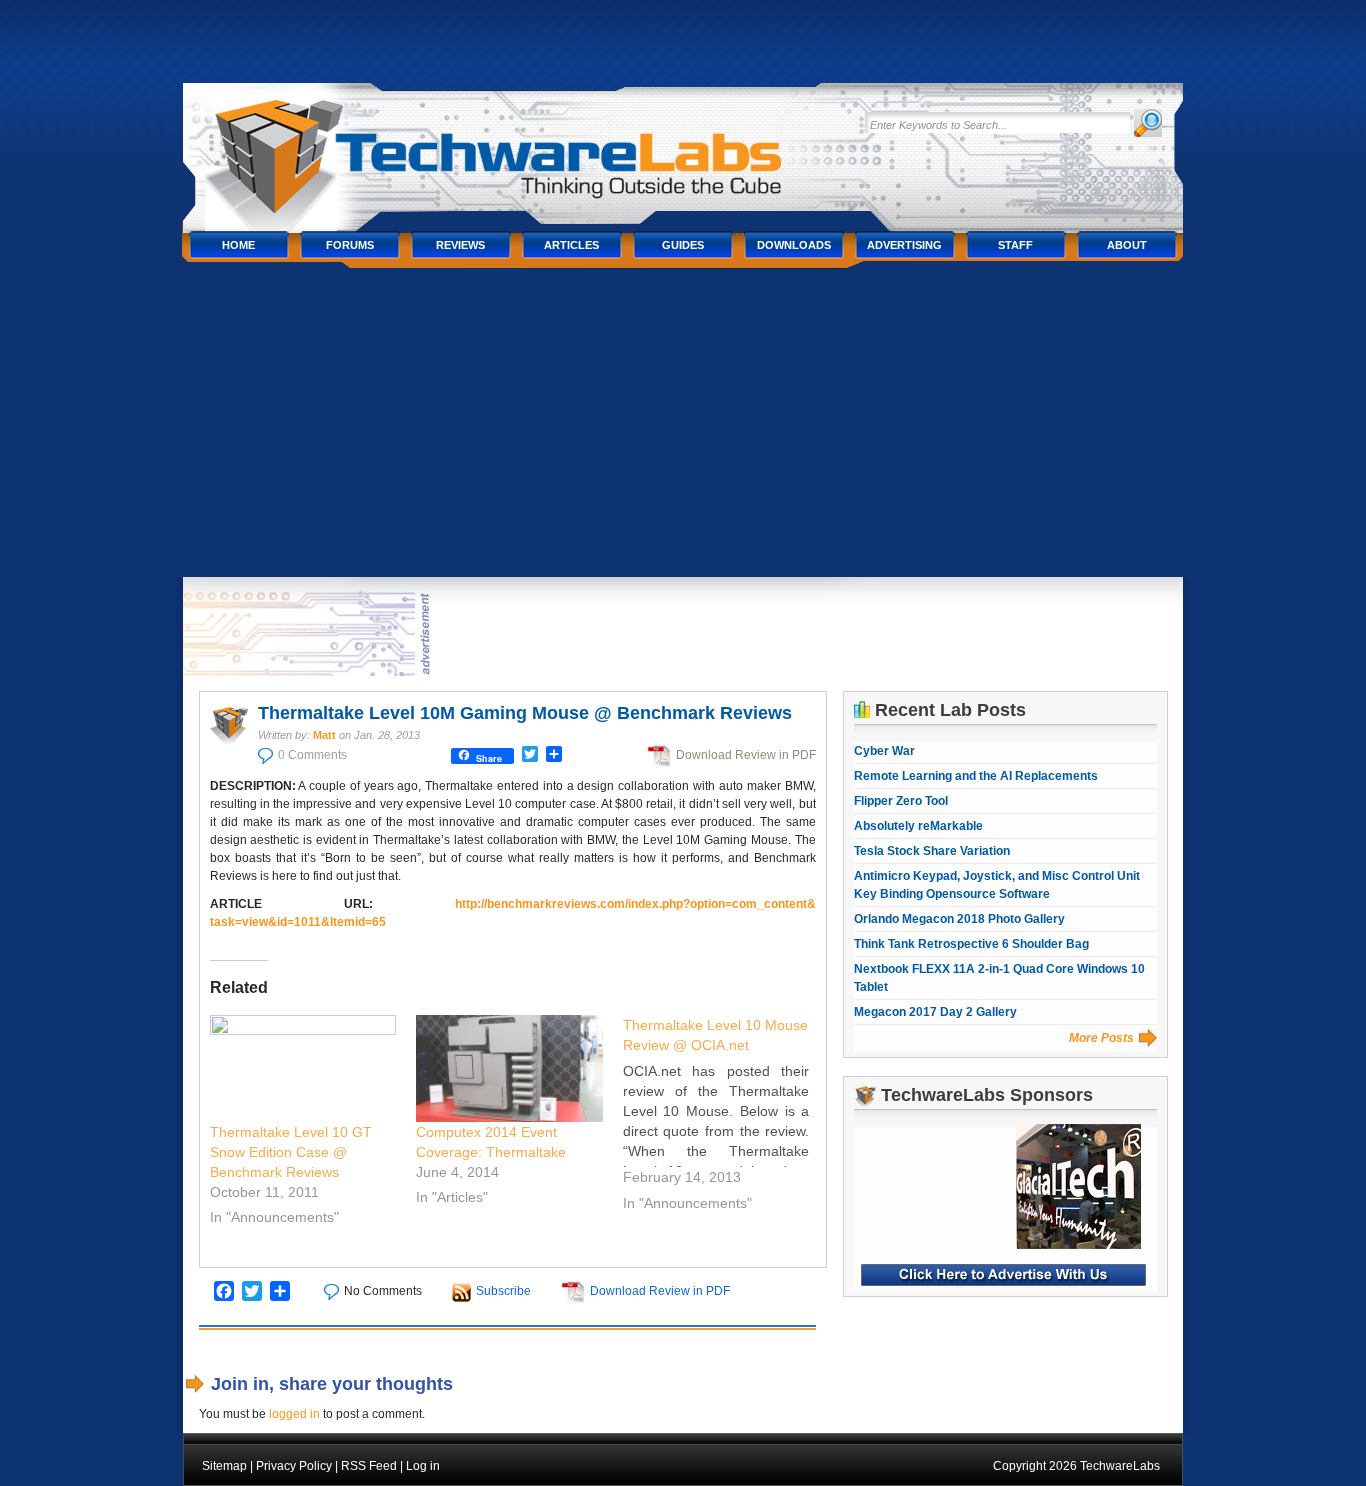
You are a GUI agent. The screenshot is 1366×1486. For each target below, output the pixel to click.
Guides (683, 245)
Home (238, 245)
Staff (1015, 245)
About (1127, 245)
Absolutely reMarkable (918, 826)
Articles (571, 245)
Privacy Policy (294, 1466)
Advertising (904, 245)
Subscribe (503, 1291)
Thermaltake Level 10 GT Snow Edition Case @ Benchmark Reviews (291, 1152)
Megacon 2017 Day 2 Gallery (935, 1012)
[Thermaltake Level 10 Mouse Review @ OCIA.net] (726, 1117)
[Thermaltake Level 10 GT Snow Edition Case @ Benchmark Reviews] (303, 1068)
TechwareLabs (518, 147)
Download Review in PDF (746, 755)
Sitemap (224, 1466)
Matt (324, 735)
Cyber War (884, 751)
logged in (294, 1414)
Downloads (794, 245)
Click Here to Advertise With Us (1003, 1275)
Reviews (460, 245)
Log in (423, 1466)
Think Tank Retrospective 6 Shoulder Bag (971, 944)
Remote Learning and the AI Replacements (976, 776)
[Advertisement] (683, 427)
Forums (350, 245)
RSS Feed (369, 1466)
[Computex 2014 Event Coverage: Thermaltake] (509, 1068)
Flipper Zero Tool (901, 801)
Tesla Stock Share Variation (932, 851)
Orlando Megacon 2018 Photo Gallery (959, 919)
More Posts (1101, 1038)
